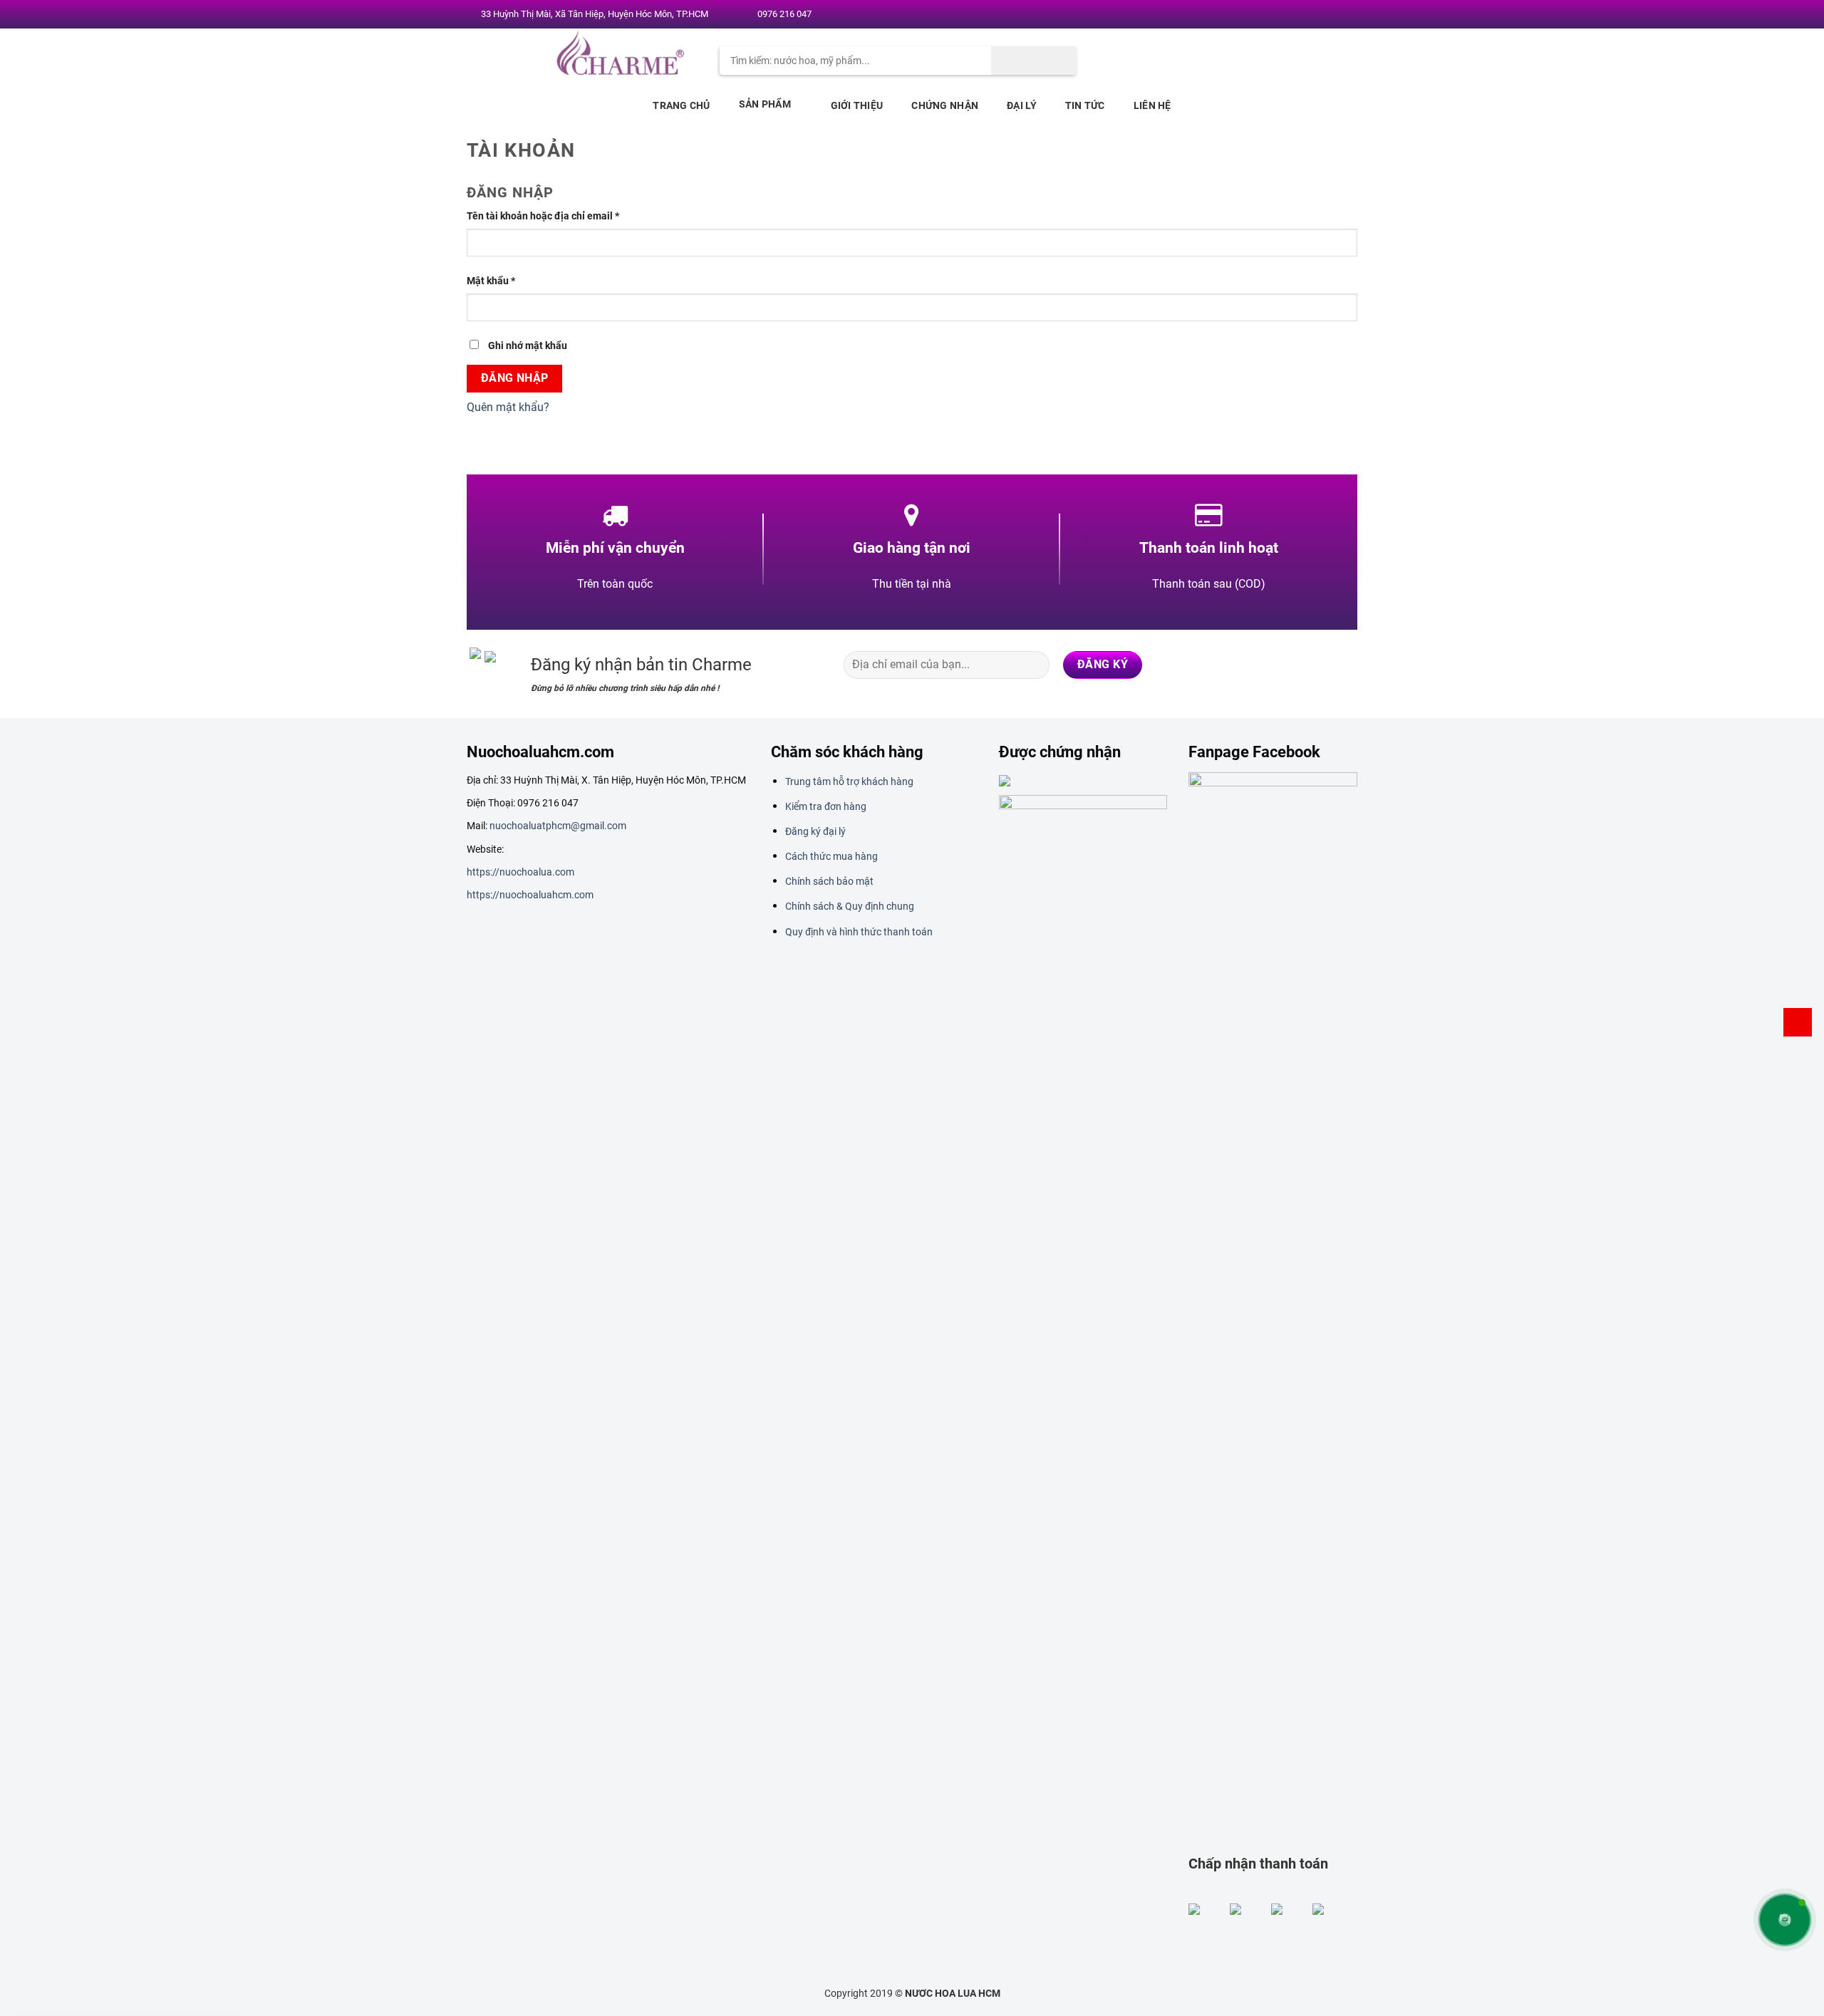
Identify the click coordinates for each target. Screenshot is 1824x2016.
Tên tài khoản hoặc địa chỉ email (543, 216)
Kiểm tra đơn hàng (826, 806)
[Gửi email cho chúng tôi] (1317, 15)
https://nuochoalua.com (520, 872)
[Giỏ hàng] (1798, 1022)
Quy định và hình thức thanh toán (859, 932)
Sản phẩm (765, 104)
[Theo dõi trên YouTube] (1344, 15)
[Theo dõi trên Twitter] (1303, 15)
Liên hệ (1152, 105)
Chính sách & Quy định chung (850, 906)
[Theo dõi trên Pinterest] (1331, 15)
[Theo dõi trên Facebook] (1276, 15)
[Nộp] (1034, 61)
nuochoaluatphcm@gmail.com (558, 826)
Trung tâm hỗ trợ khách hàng (849, 781)
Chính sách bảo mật (829, 881)
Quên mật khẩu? (508, 407)
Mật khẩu (491, 281)
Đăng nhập (515, 378)
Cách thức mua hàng (831, 856)
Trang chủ (682, 105)
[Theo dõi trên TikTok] (1288, 665)
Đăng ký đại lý (815, 831)
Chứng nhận (945, 105)
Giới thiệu (857, 105)
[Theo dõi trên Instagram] (1290, 15)
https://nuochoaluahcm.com (530, 895)
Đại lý (1022, 105)
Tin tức (1085, 105)
